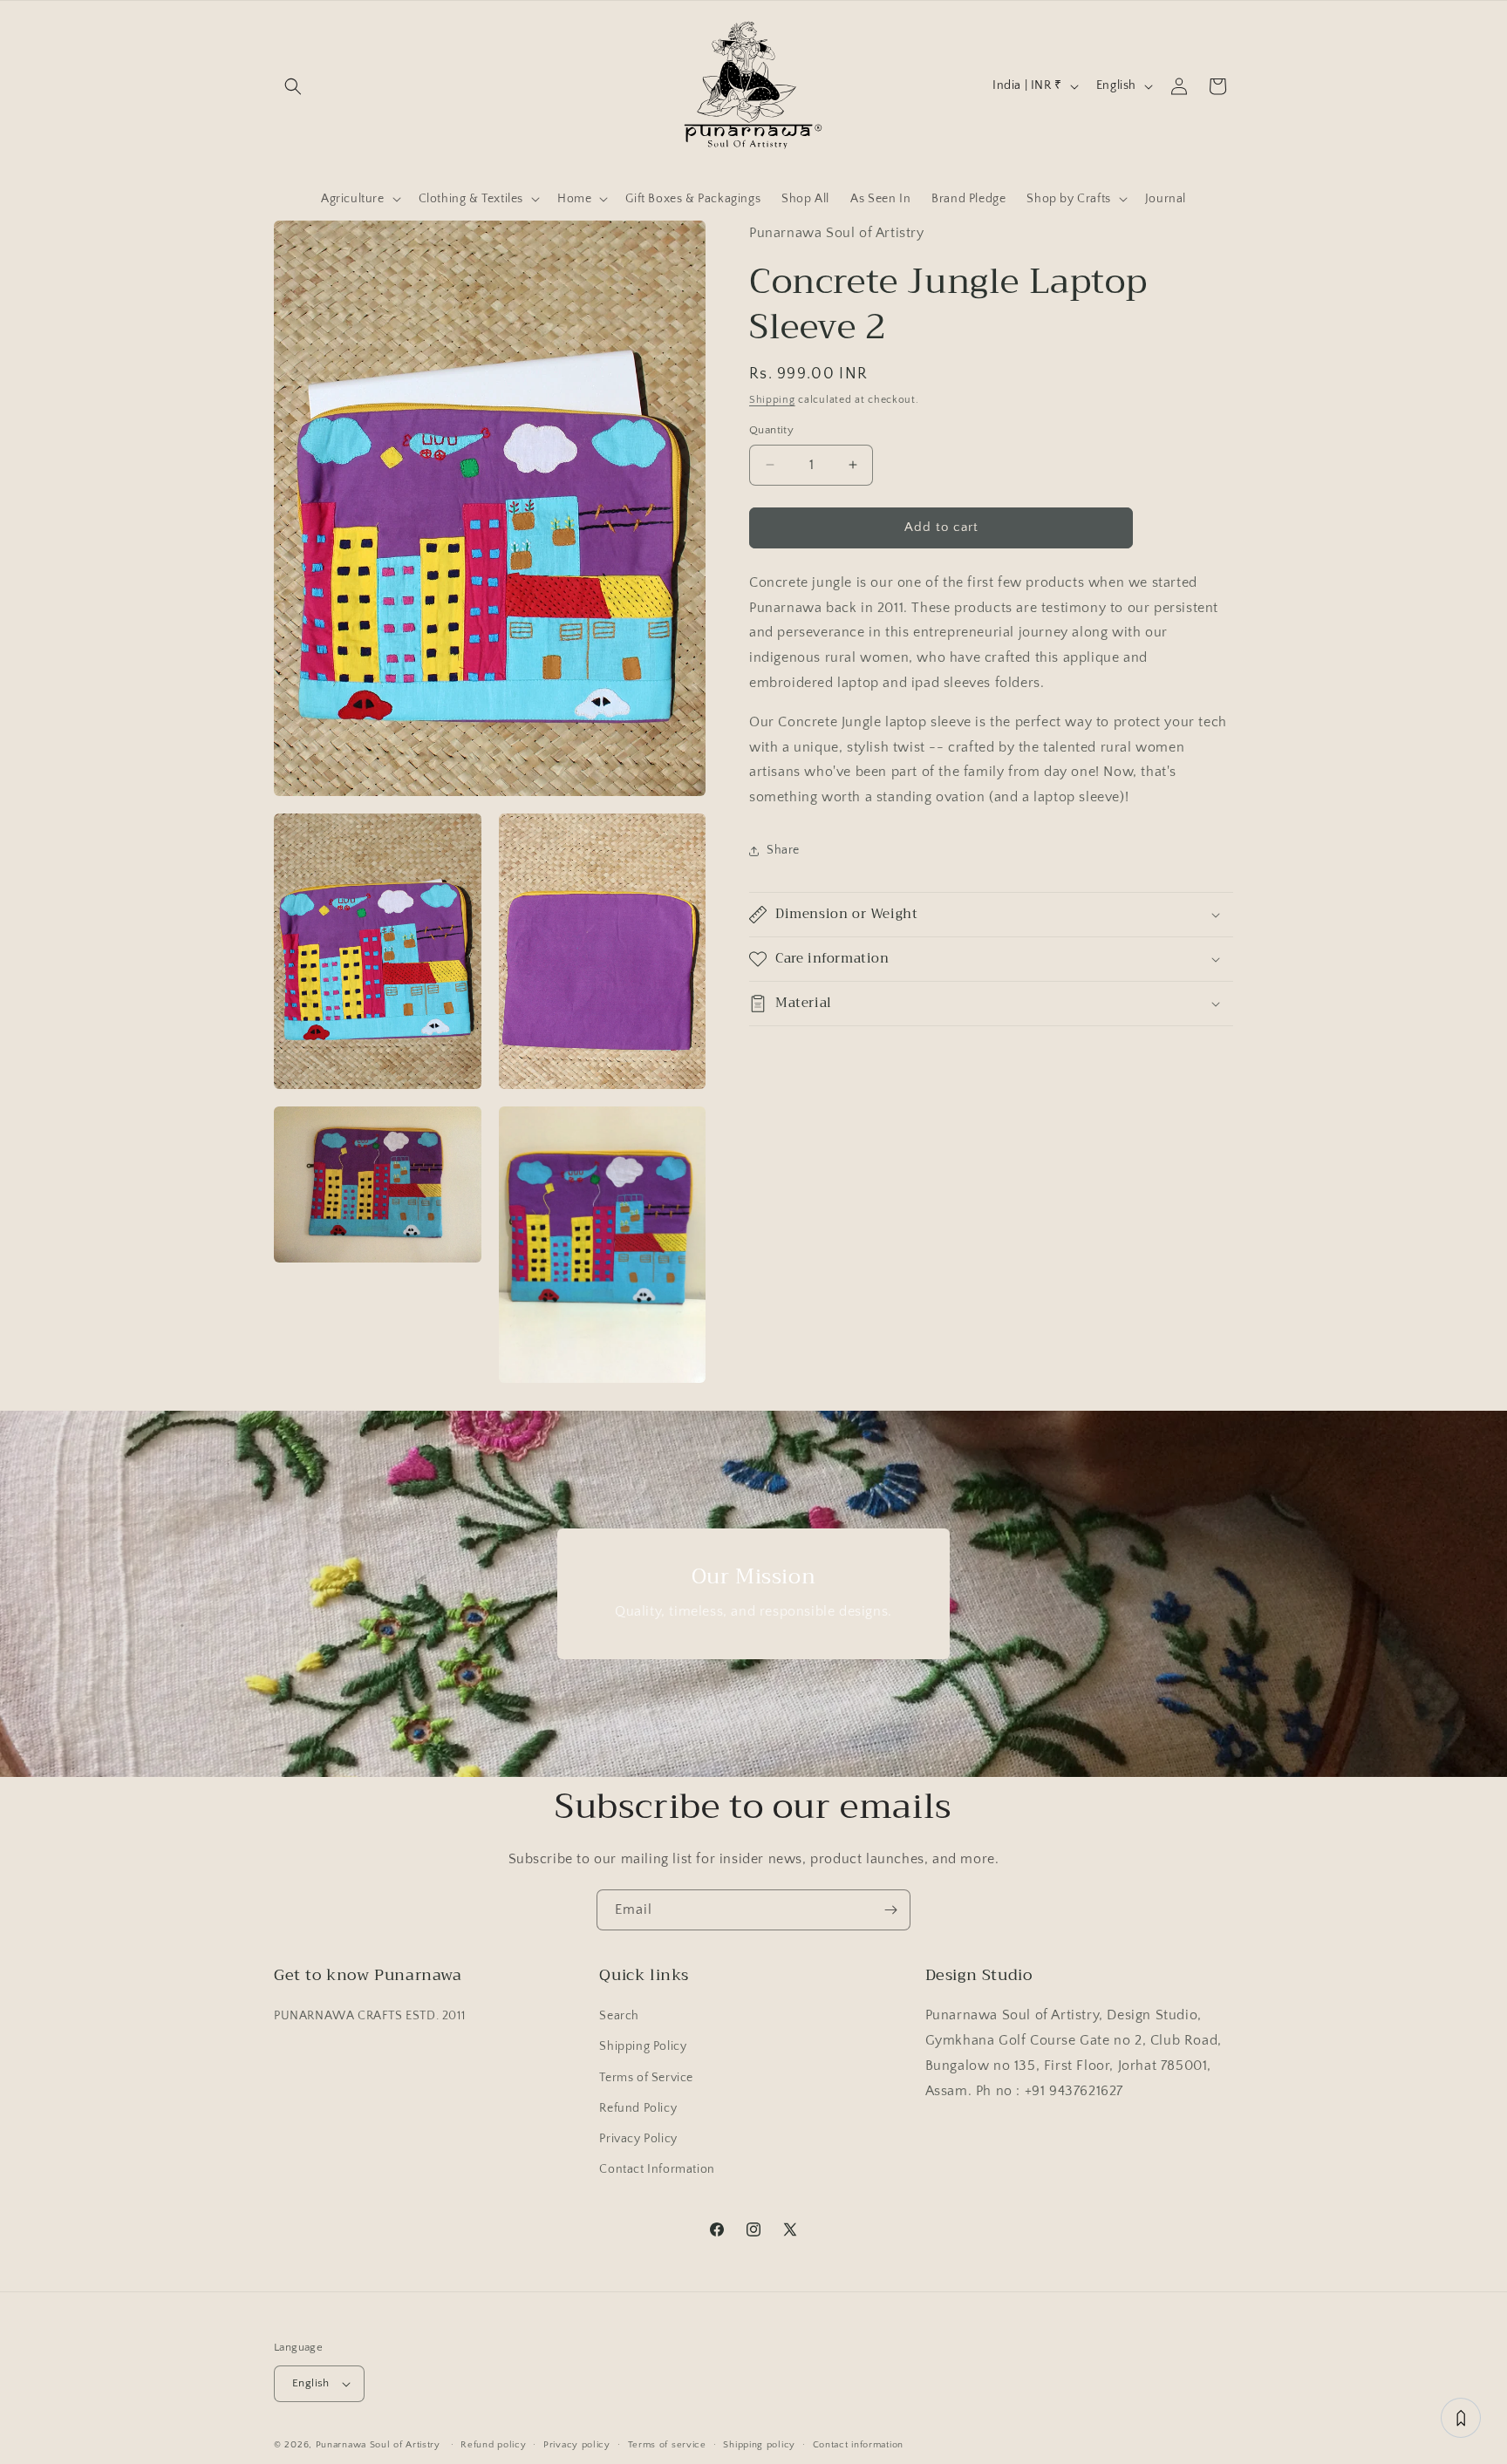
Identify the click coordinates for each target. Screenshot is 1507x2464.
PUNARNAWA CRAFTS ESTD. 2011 (369, 2016)
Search (619, 2016)
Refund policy (493, 2444)
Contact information (858, 2444)
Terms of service (667, 2444)
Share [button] (783, 850)
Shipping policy (759, 2444)
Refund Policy (638, 2108)
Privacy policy (577, 2444)
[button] (293, 86)
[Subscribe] (890, 1910)
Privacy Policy (638, 2139)
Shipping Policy (643, 2046)
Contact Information (657, 2169)
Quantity (771, 430)
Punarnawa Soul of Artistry (378, 2445)
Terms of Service (646, 2077)
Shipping (772, 399)
